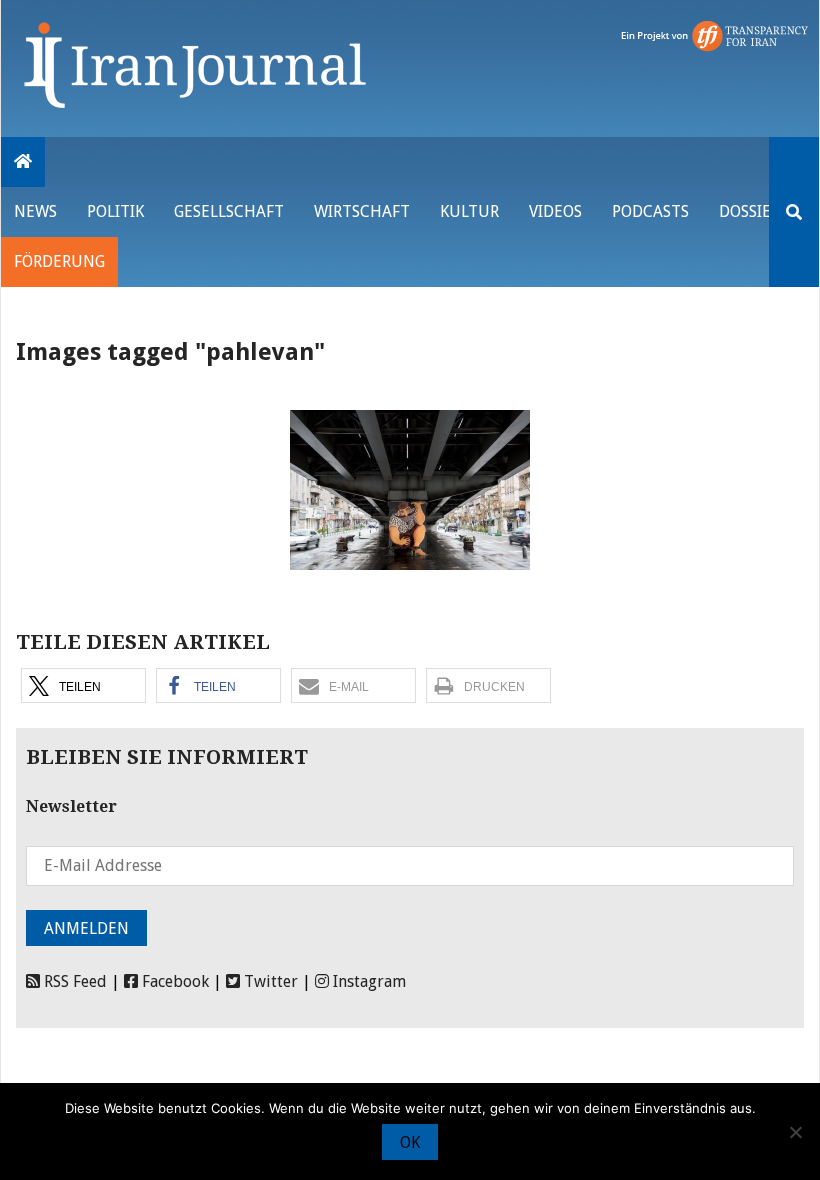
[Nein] (795, 1132)
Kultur (469, 211)
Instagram (367, 981)
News (35, 211)
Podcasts (650, 211)
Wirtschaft (362, 211)
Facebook (173, 981)
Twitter (269, 981)
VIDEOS (555, 211)
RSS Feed (73, 981)
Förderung (59, 261)
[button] (83, 685)
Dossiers (753, 211)
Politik (115, 211)
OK (410, 1142)
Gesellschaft (229, 211)
